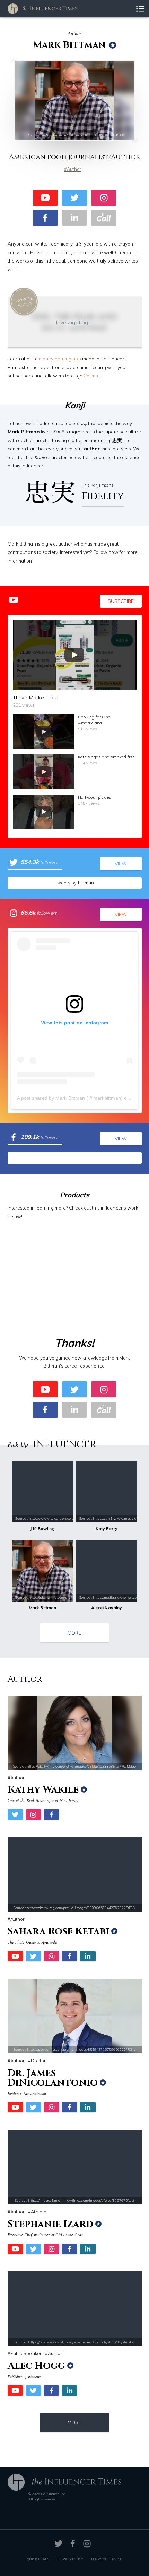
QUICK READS (38, 2559)
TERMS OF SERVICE (106, 2559)
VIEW (121, 863)
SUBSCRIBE (121, 601)
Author (74, 169)
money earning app (60, 359)
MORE (74, 1633)
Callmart (93, 376)
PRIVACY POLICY (70, 2559)
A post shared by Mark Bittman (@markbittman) (70, 1098)
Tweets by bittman (75, 883)
